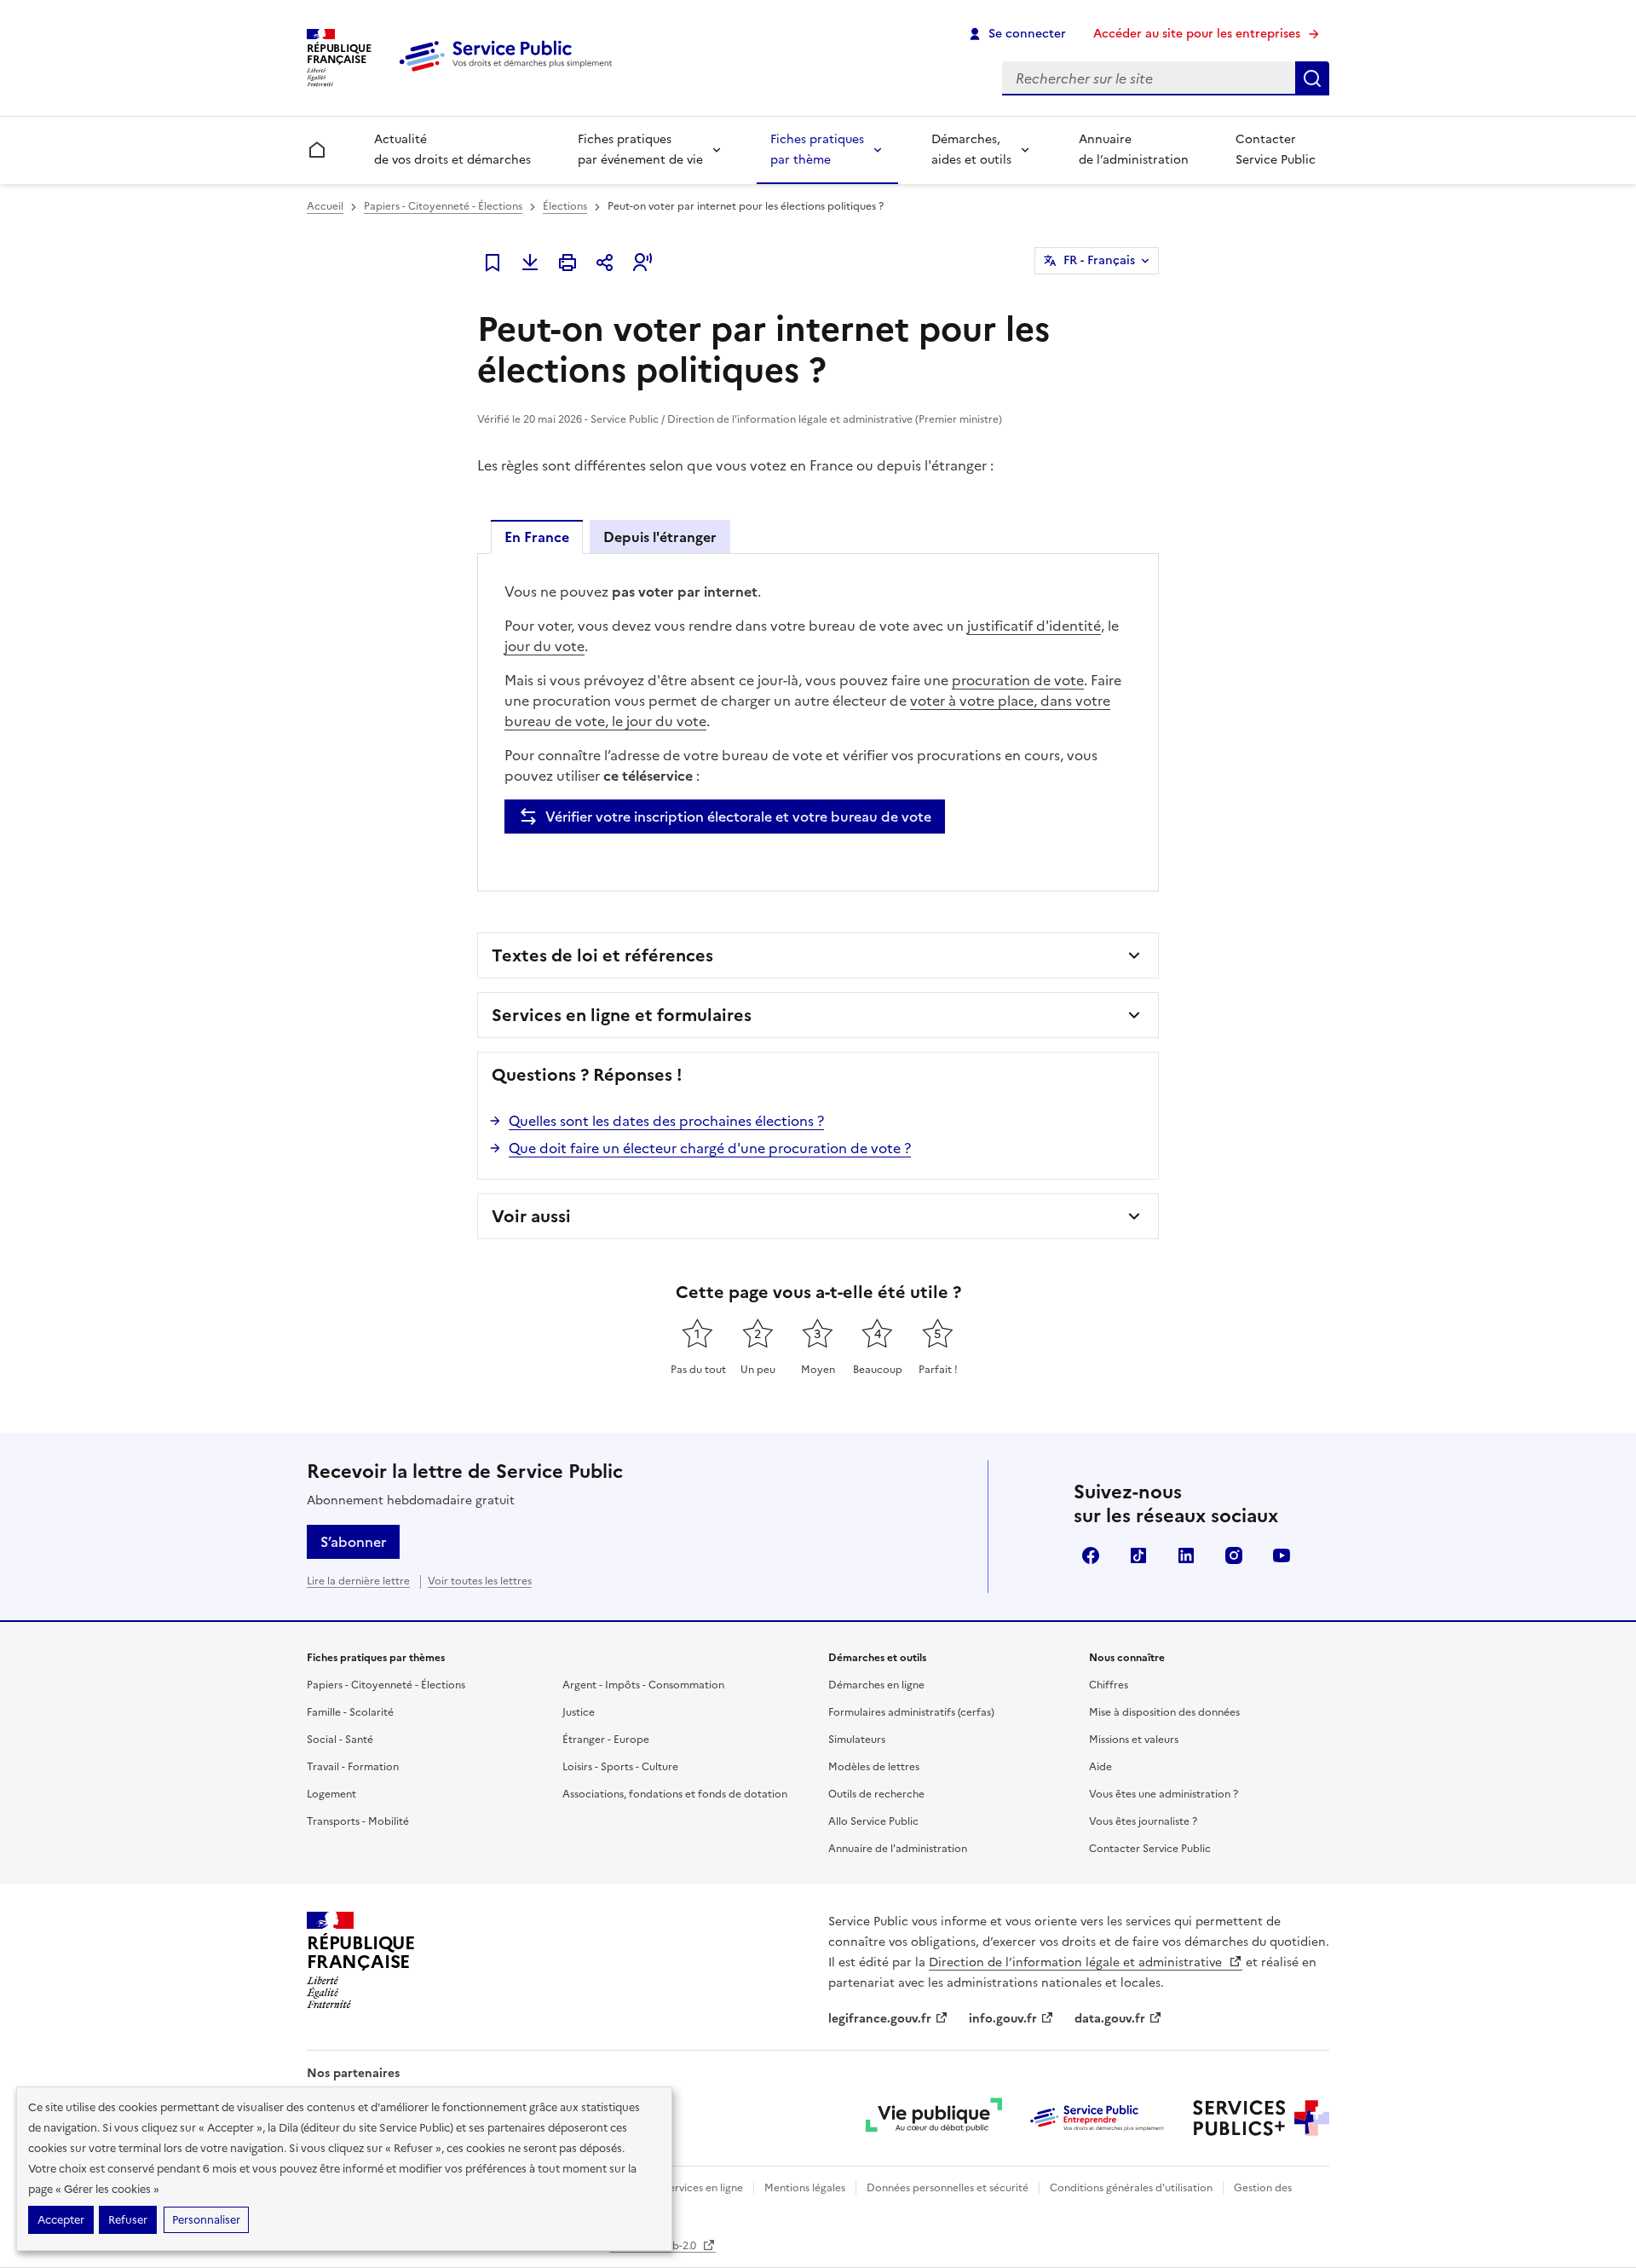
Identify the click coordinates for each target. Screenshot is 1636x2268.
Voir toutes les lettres (480, 1581)
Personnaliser (206, 2220)
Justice (579, 1712)
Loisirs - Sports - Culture (620, 1767)
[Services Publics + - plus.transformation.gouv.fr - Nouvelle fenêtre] (1261, 2118)
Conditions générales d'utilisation (1131, 2188)
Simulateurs (857, 1740)
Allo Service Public (873, 1821)
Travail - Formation (353, 1767)
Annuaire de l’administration (1134, 150)
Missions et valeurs (1134, 1740)
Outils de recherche (876, 1794)
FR (1099, 260)
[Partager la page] (605, 263)
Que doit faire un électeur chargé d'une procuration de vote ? (710, 1148)
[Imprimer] (567, 263)
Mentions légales (805, 2188)
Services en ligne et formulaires (622, 1015)
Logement (331, 1794)
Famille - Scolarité (350, 1712)
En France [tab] (537, 537)
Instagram (1234, 1555)
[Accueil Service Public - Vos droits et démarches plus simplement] (510, 72)
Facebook (1091, 1555)
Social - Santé (340, 1740)
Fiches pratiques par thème (817, 150)
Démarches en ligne (876, 1685)
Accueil (325, 206)
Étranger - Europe (606, 1740)
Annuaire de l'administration (898, 1849)
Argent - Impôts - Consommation (643, 1685)
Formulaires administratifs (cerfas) (911, 1712)
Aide (1100, 1767)
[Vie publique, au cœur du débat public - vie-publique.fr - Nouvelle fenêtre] (934, 2118)
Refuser (128, 2220)
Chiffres (1109, 1685)
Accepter (61, 2220)
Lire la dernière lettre (358, 1581)
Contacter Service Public (1276, 150)
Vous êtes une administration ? (1164, 1794)
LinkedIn (1186, 1555)
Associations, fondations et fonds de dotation (675, 1794)
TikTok (1138, 1555)
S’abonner (353, 1542)
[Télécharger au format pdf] (530, 263)
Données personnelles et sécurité (948, 2188)
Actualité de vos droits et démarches (452, 150)
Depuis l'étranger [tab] (660, 537)
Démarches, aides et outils (971, 150)
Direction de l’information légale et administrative (1077, 1962)
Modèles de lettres (874, 1767)
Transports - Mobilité (358, 1821)
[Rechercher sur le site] (1312, 78)
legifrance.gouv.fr (880, 2019)
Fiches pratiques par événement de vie (640, 150)
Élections (565, 206)
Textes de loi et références (602, 955)
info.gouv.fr (1003, 2019)
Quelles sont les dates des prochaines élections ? (666, 1121)
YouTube (1282, 1555)
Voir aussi (531, 1216)
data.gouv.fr (1110, 2019)
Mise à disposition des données (1164, 1712)
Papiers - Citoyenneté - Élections (443, 206)
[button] (642, 263)
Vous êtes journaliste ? (1143, 1821)
